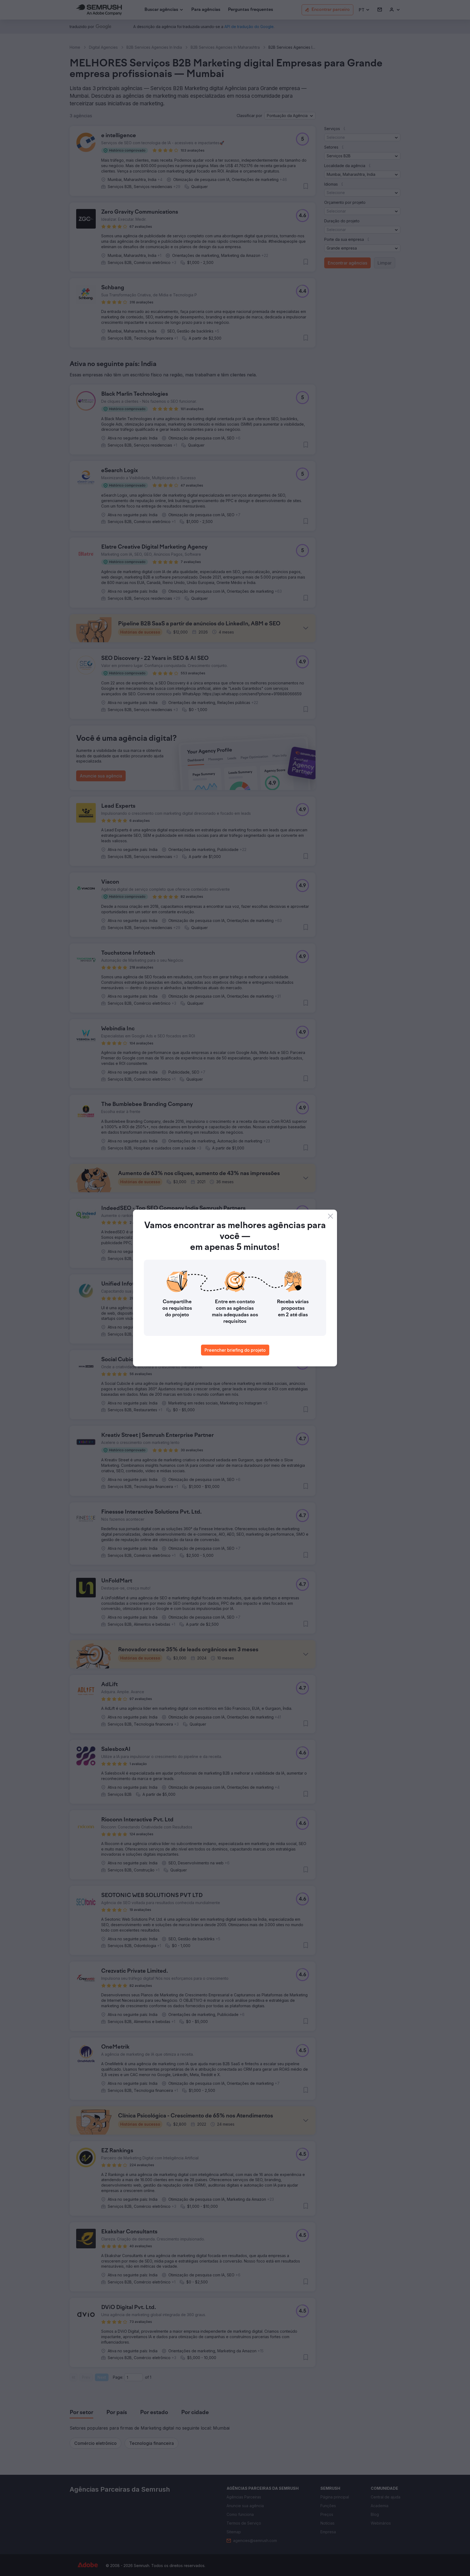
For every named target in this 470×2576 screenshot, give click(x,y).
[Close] (330, 1216)
